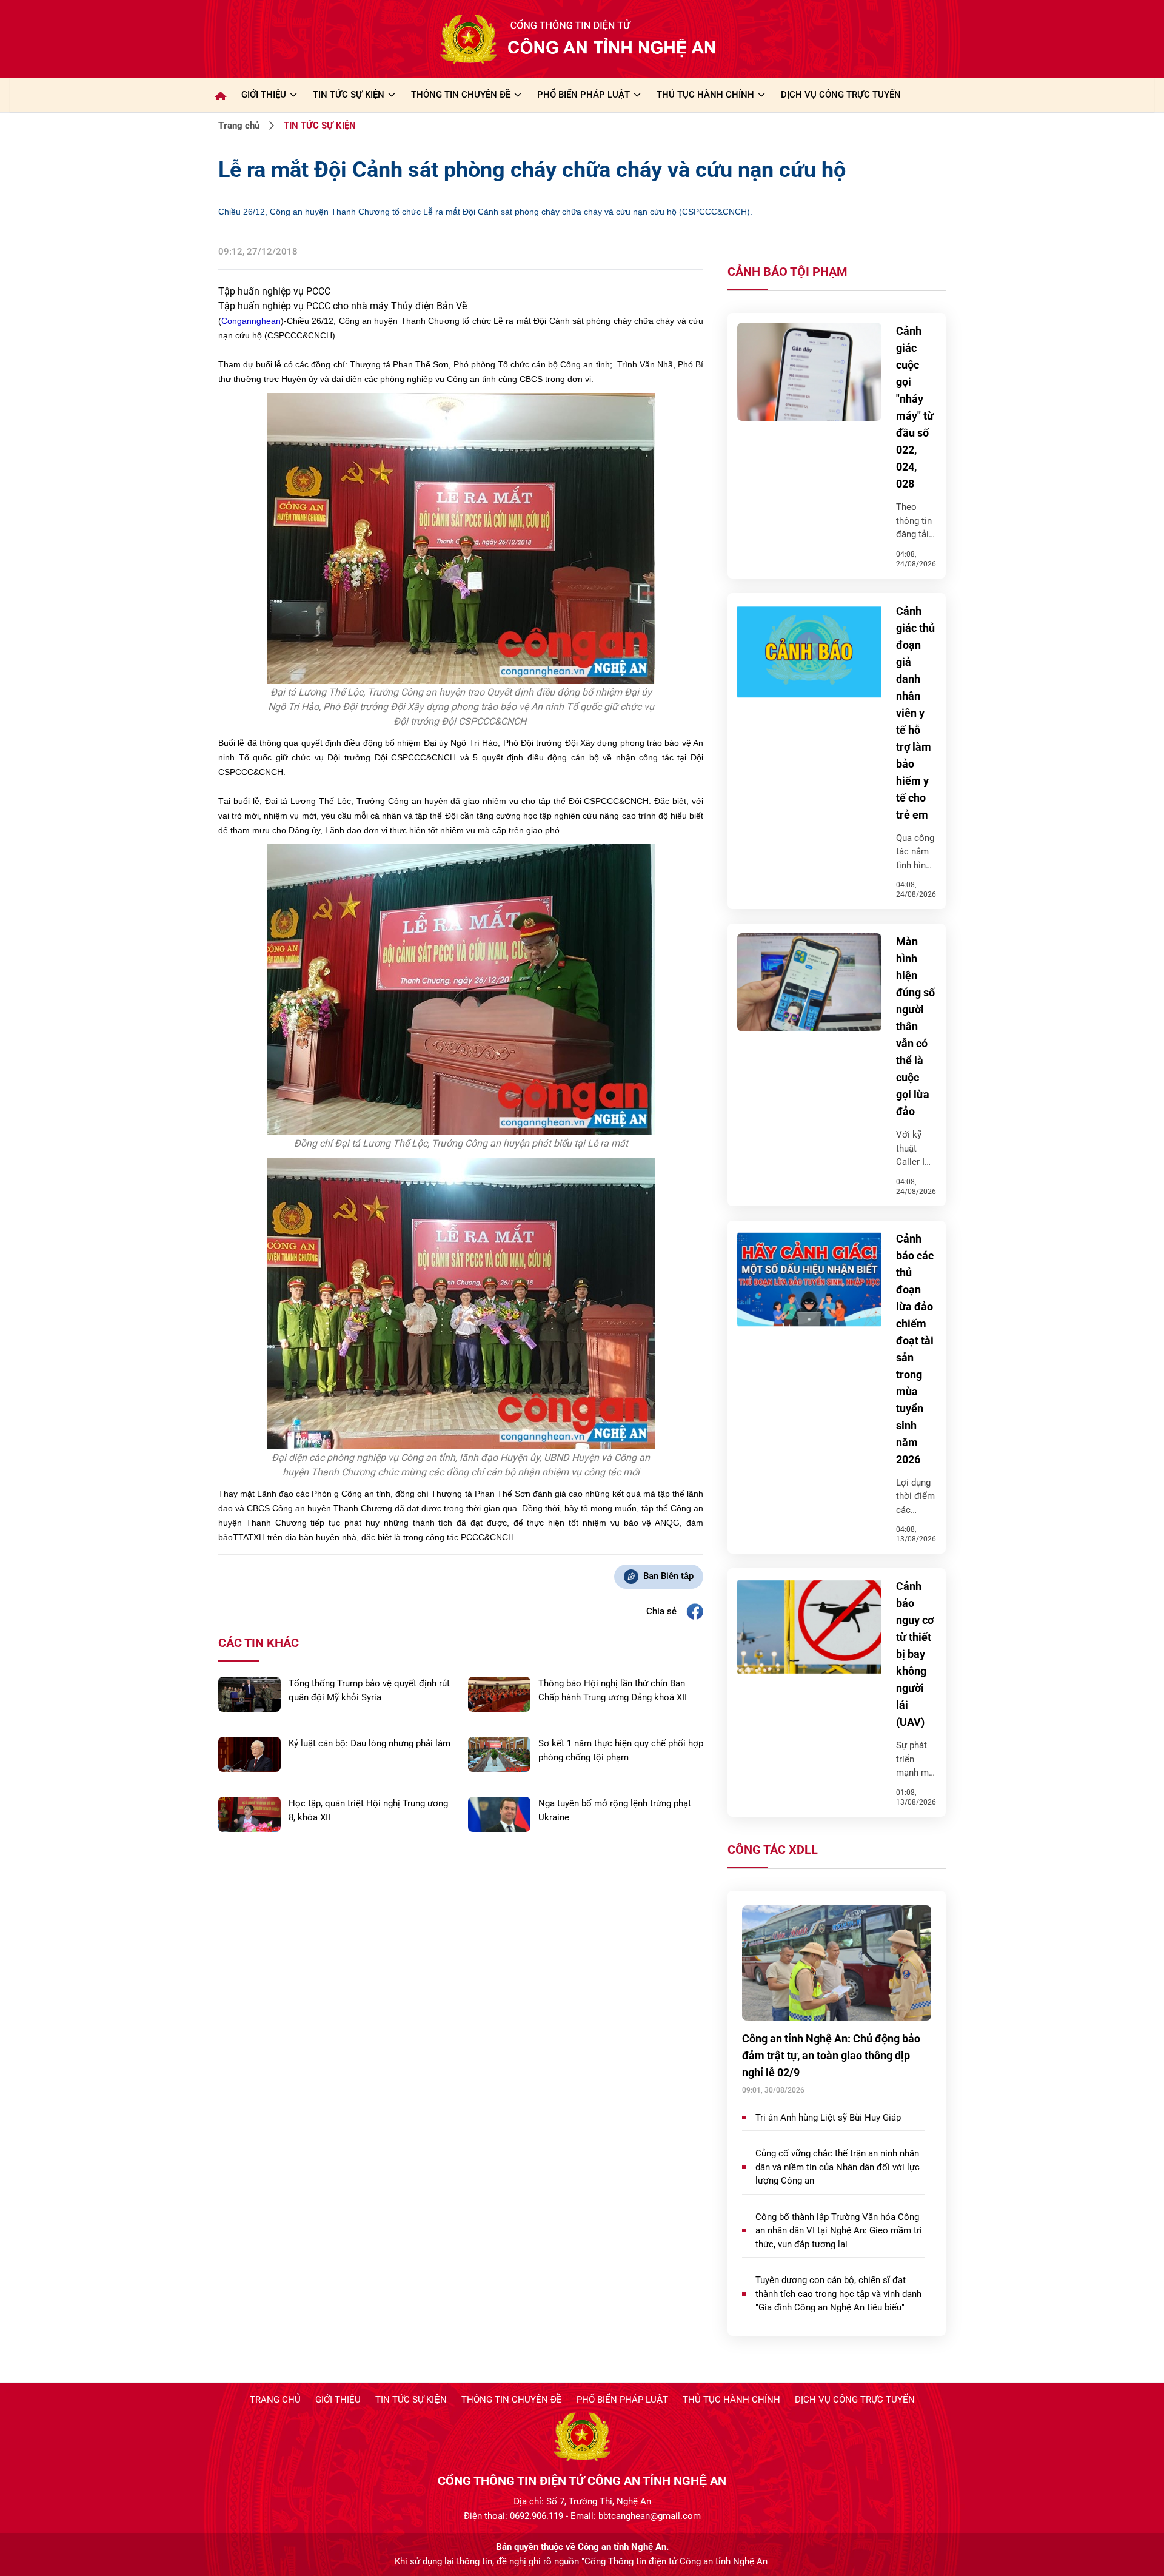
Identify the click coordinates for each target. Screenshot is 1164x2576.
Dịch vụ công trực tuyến (855, 2400)
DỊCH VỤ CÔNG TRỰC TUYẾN (841, 95)
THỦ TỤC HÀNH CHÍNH (705, 95)
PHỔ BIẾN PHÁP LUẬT (584, 95)
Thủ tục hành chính (731, 2400)
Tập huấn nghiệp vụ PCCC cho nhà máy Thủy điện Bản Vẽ (343, 306)
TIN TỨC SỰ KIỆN (349, 95)
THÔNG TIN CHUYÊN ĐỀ (461, 95)
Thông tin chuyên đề (512, 2400)
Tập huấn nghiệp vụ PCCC (274, 291)
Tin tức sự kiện (411, 2400)
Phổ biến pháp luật (622, 2400)
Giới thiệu (264, 95)
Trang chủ (239, 126)
